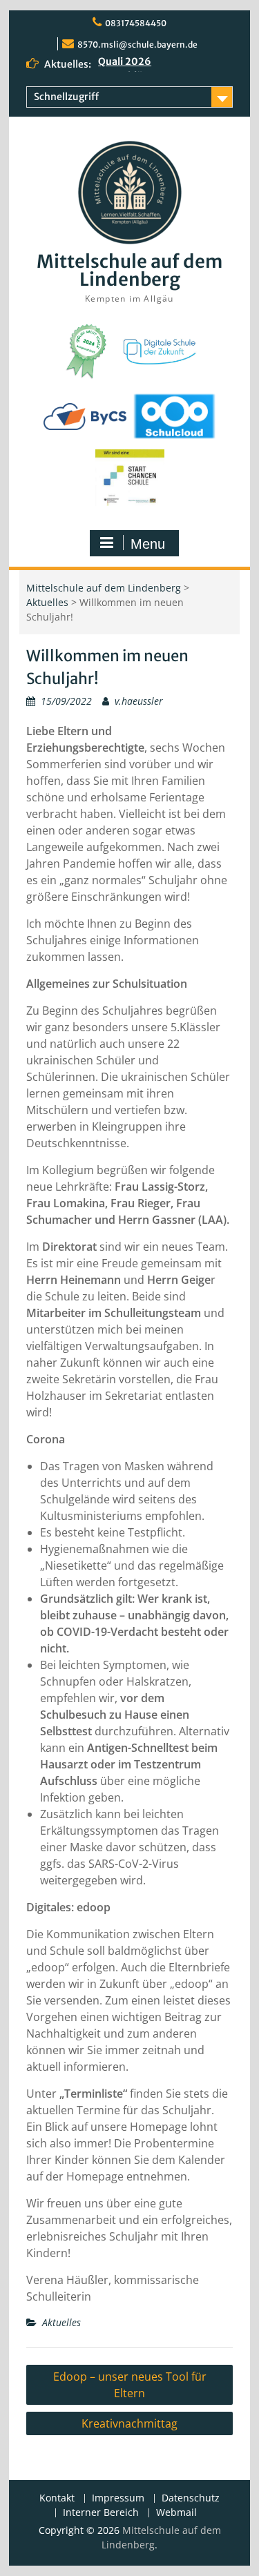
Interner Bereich (101, 2513)
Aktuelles (47, 602)
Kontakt (57, 2498)
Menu (148, 544)
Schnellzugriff (66, 97)
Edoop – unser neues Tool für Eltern (130, 2385)
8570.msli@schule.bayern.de (137, 45)
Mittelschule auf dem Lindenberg (129, 270)
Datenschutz (191, 2498)
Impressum (118, 2498)
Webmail (176, 2513)
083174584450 (136, 23)
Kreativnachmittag (129, 2423)
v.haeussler (139, 701)
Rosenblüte (125, 65)
